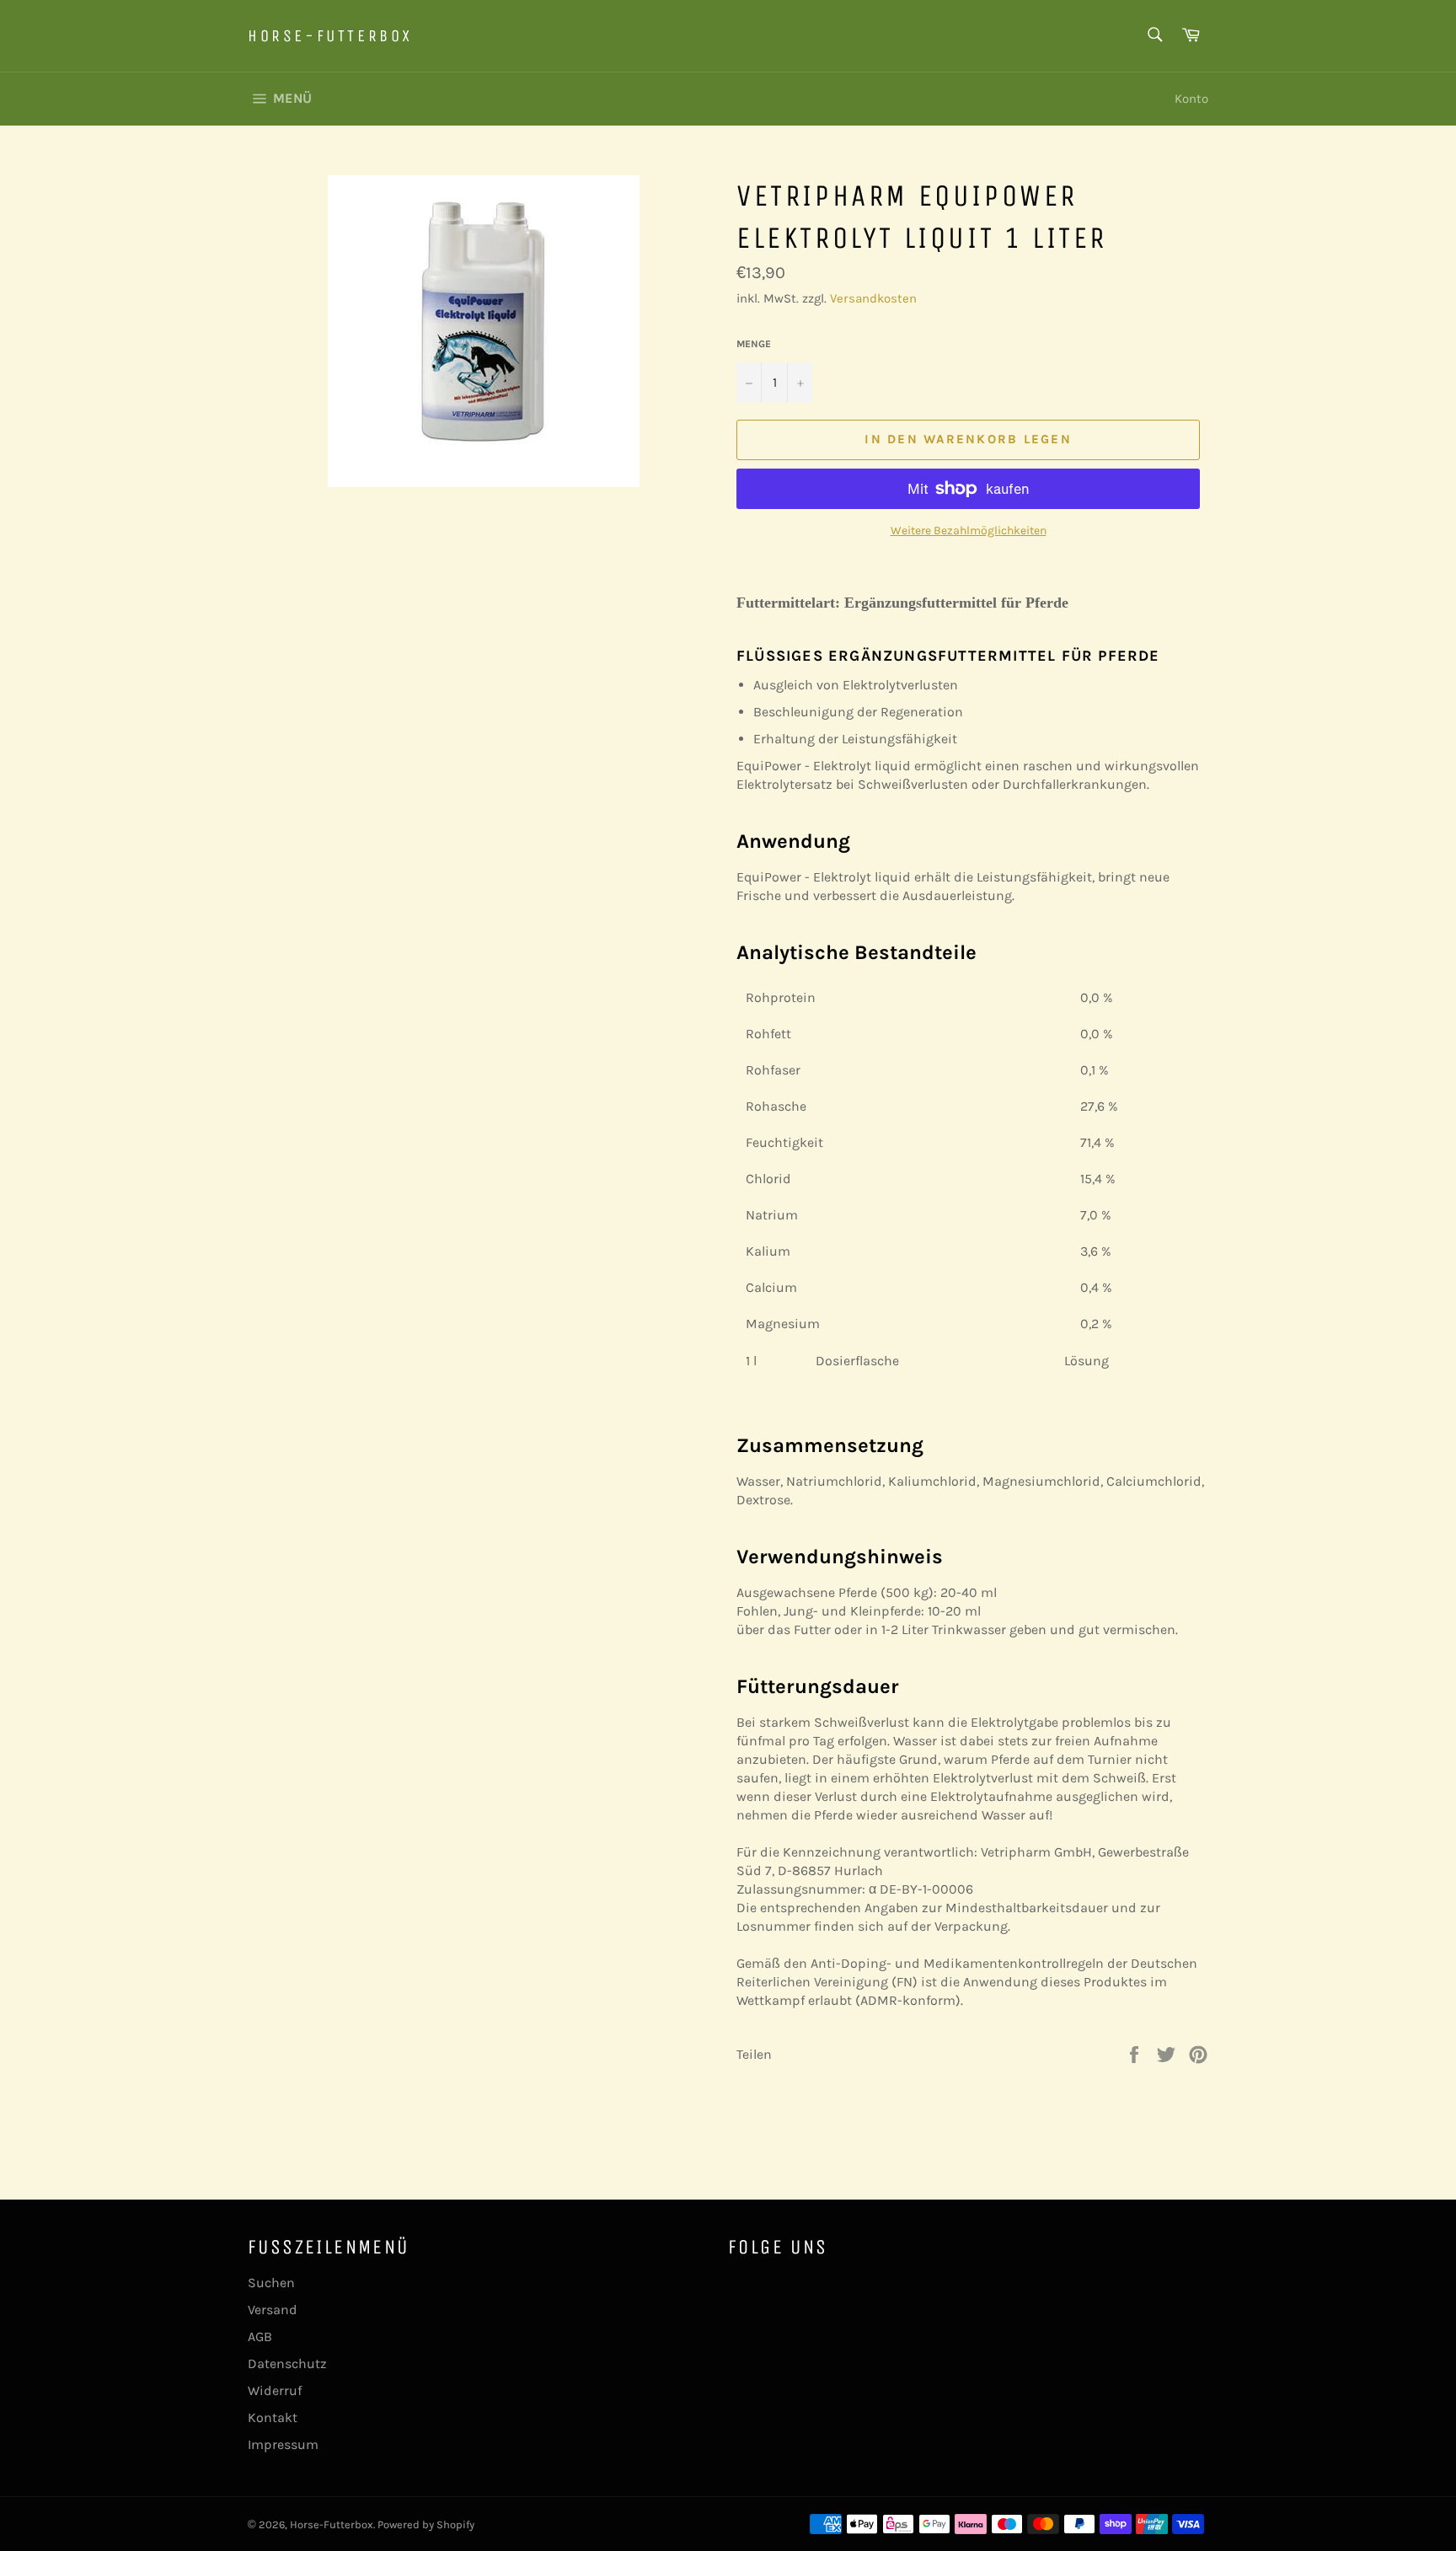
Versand (273, 2310)
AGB (260, 2337)
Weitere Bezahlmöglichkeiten (969, 531)
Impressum (283, 2444)
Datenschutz (287, 2363)
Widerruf (275, 2390)
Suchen (271, 2283)
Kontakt (273, 2417)
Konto (1191, 99)
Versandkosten (873, 298)
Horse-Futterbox (330, 36)
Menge (754, 344)
